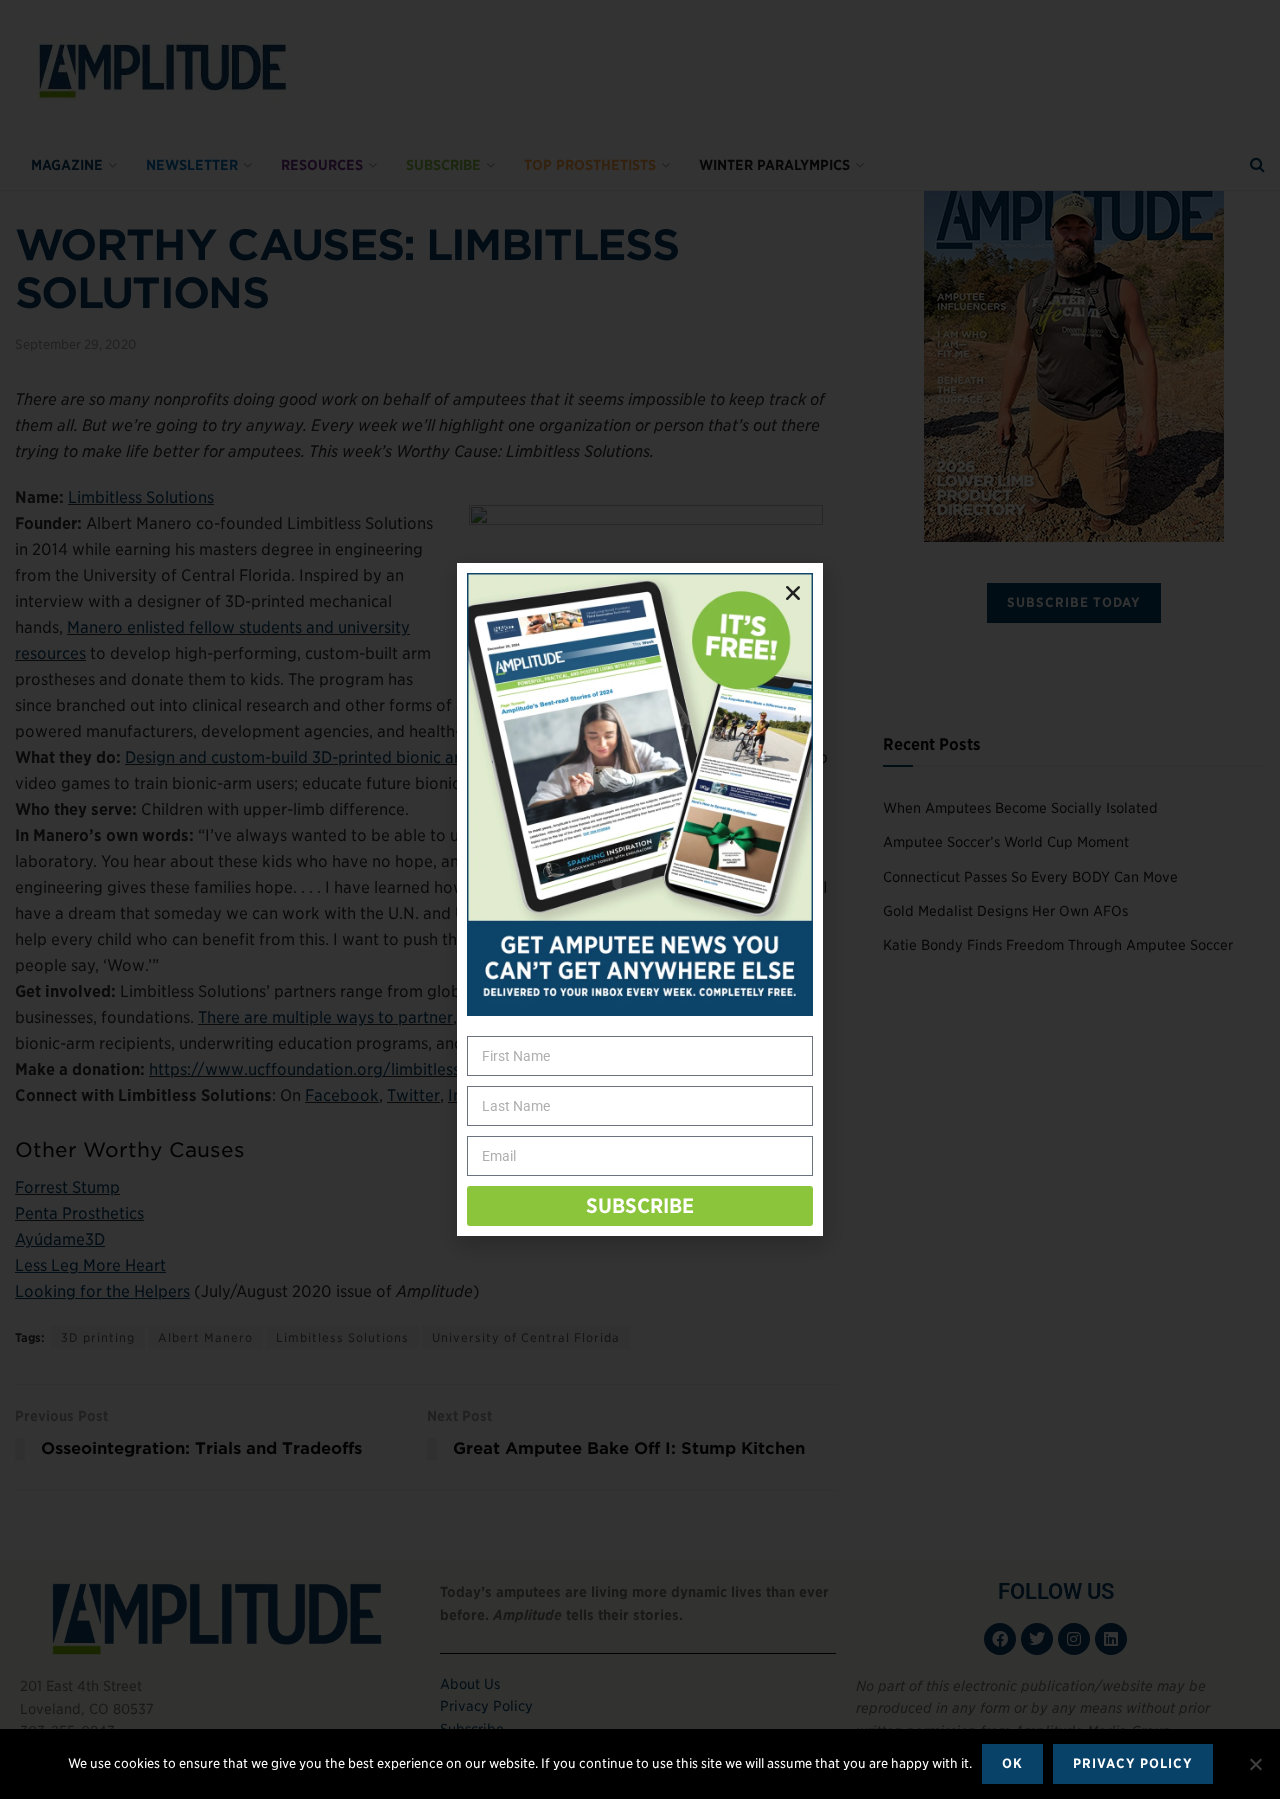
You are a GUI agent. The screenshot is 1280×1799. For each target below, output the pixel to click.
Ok (1012, 1763)
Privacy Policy (1133, 1763)
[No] (1255, 1764)
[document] (640, 899)
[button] (793, 593)
